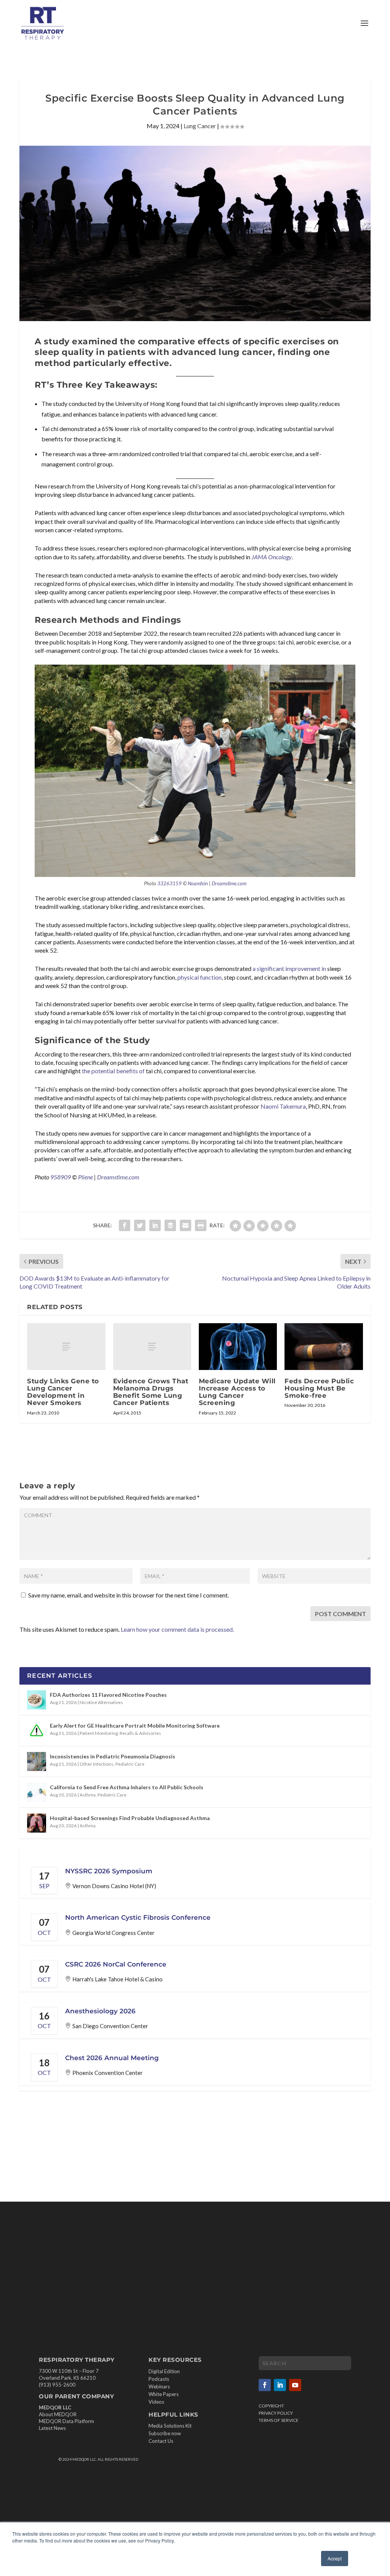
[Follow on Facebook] (265, 2385)
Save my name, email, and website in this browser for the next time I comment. (129, 1595)
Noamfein (198, 883)
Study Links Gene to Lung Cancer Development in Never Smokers (63, 1392)
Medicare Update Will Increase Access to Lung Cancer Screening (237, 1392)
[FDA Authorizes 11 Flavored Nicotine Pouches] (37, 1700)
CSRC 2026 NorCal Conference (116, 1964)
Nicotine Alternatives (101, 1702)
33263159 (169, 883)
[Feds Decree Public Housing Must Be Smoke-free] (324, 1347)
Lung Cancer (200, 126)
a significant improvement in (289, 968)
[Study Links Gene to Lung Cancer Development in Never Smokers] (66, 1347)
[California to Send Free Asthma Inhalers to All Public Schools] (37, 1792)
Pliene (86, 1177)
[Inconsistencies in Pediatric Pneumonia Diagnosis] (37, 1761)
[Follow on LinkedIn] (280, 2385)
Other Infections (97, 1764)
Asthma (88, 1795)
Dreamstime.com (229, 883)
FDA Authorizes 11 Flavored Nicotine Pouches (108, 1695)
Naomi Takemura (283, 1106)
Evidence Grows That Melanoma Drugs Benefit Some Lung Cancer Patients (151, 1392)
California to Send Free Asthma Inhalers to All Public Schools (127, 1787)
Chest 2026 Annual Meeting (112, 2058)
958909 (61, 1177)
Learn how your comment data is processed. (177, 1629)
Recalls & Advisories (140, 1733)
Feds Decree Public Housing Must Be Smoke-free (319, 1388)
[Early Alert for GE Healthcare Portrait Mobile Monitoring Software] (37, 1731)
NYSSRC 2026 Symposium (109, 1871)
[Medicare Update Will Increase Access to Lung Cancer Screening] (238, 1347)
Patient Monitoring (99, 1733)
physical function (200, 977)
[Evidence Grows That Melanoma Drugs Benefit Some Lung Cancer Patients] (152, 1347)
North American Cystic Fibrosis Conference (138, 1917)
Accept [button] (335, 2558)
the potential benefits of (113, 1071)
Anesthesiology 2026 (100, 2011)
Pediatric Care (130, 1764)
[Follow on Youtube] (295, 2385)
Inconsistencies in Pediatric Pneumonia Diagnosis (113, 1756)
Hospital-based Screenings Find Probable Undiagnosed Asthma (130, 1818)
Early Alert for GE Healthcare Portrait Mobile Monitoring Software (135, 1726)
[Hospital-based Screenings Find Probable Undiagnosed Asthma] (37, 1823)
